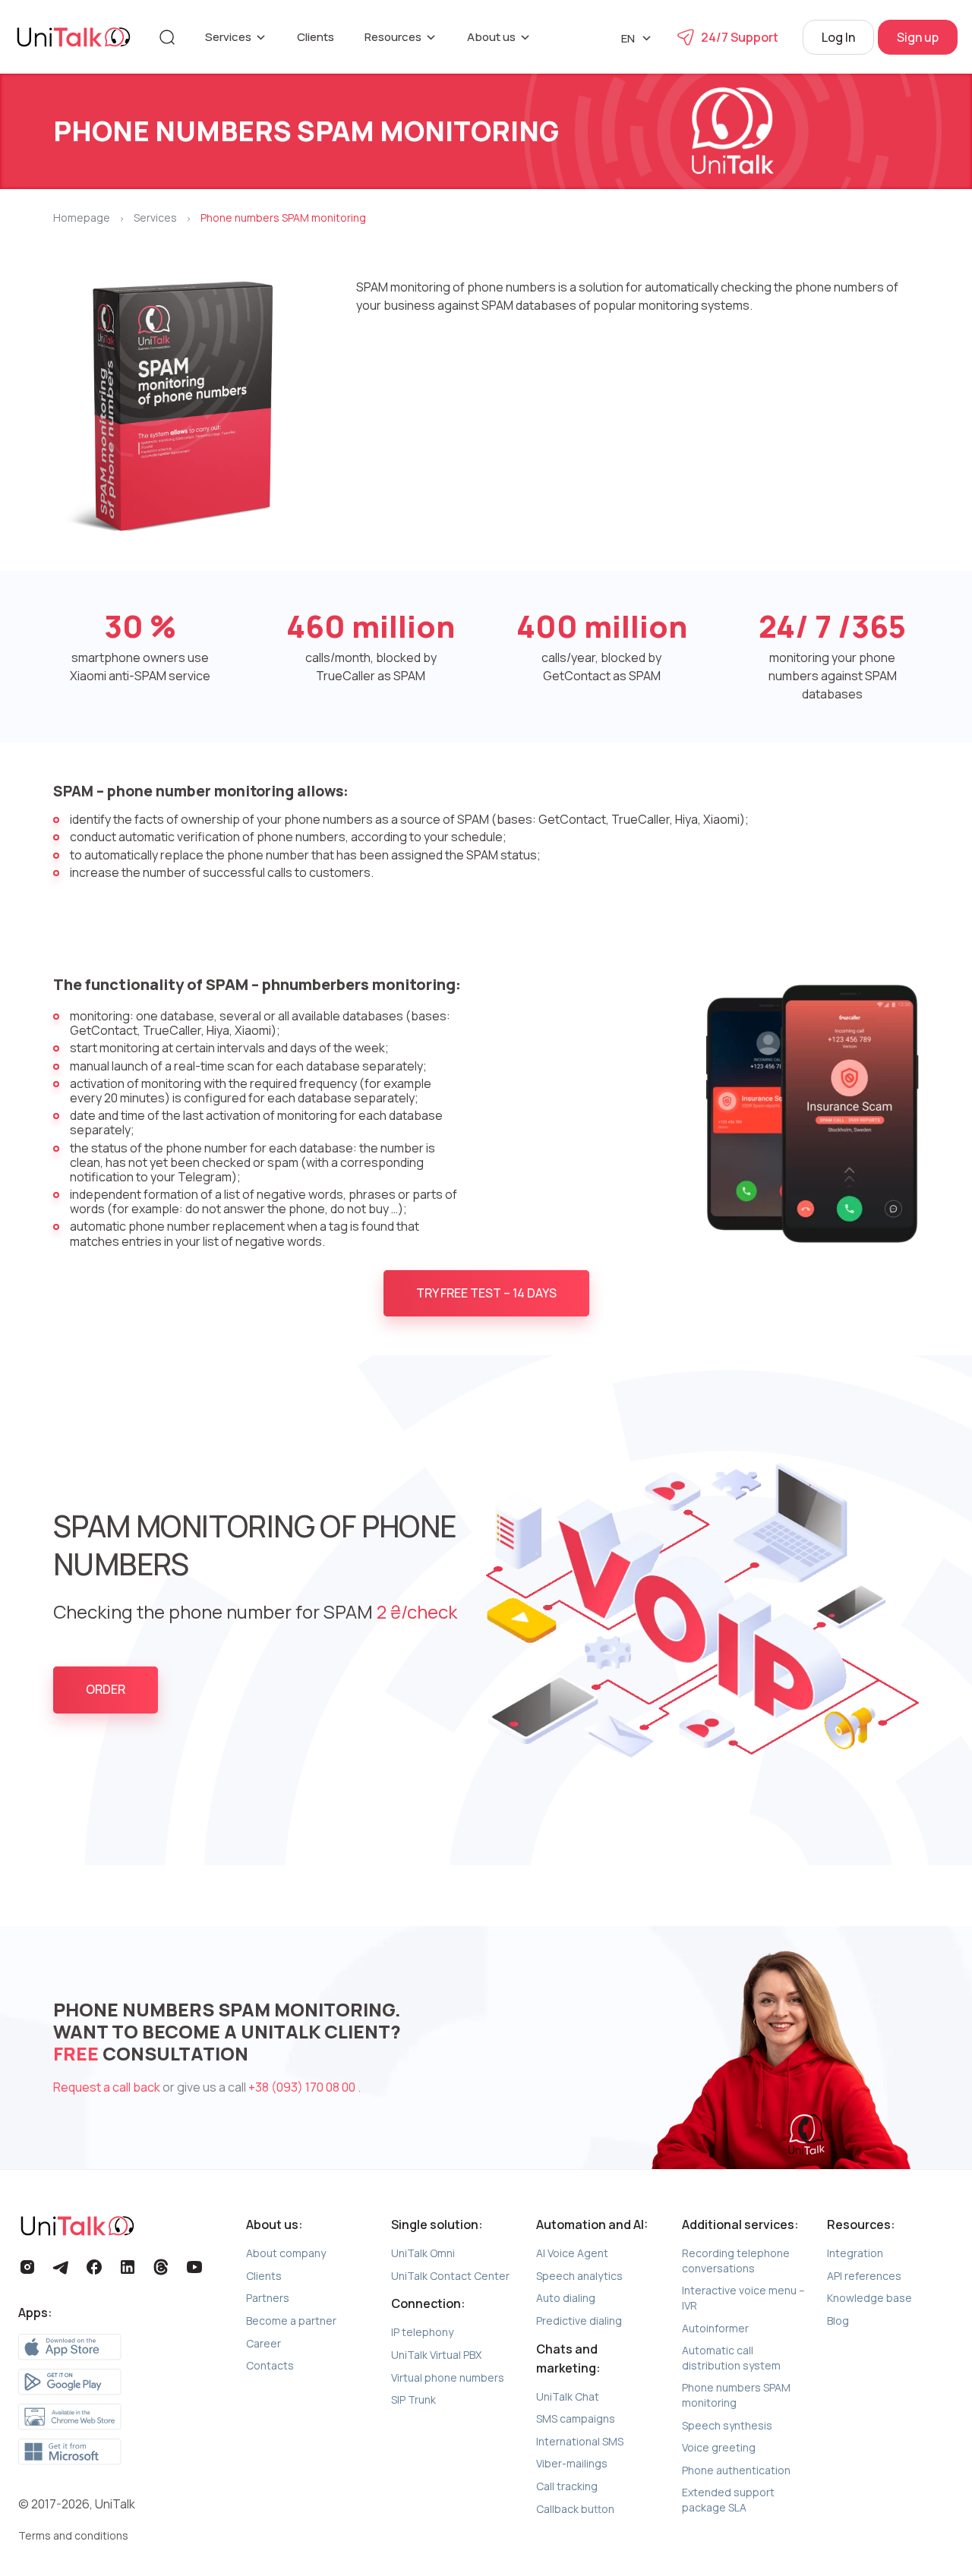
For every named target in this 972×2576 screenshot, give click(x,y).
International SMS (580, 2441)
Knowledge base (869, 2298)
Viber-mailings (572, 2463)
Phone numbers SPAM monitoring (736, 2395)
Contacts (270, 2365)
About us (491, 37)
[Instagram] (27, 2267)
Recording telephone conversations (736, 2261)
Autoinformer (715, 2328)
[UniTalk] (74, 37)
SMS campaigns (576, 2418)
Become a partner (291, 2321)
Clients (316, 37)
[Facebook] (94, 2267)
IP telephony (422, 2332)
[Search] (167, 37)
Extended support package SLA (728, 2500)
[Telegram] (61, 2267)
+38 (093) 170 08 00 (303, 2087)
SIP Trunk (413, 2399)
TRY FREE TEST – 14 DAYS (486, 1293)
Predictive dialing (579, 2321)
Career (264, 2343)
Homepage (82, 218)
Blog (838, 2321)
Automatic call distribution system (731, 2358)
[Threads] (161, 2267)
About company (286, 2253)
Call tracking (567, 2486)
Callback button (575, 2509)
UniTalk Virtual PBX (436, 2355)
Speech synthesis (727, 2425)
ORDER (106, 1689)
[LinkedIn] (128, 2267)
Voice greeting (719, 2447)
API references (864, 2276)
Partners (268, 2298)
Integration (855, 2253)
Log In (838, 37)
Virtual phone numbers (448, 2377)
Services (228, 37)
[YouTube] (194, 2267)
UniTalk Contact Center (450, 2276)
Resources (393, 37)
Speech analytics (579, 2276)
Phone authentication (736, 2470)
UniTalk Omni (423, 2253)
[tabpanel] (486, 1610)
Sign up (918, 37)
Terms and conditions (73, 2535)
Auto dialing (566, 2298)
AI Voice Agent (572, 2253)
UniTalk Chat (568, 2396)
